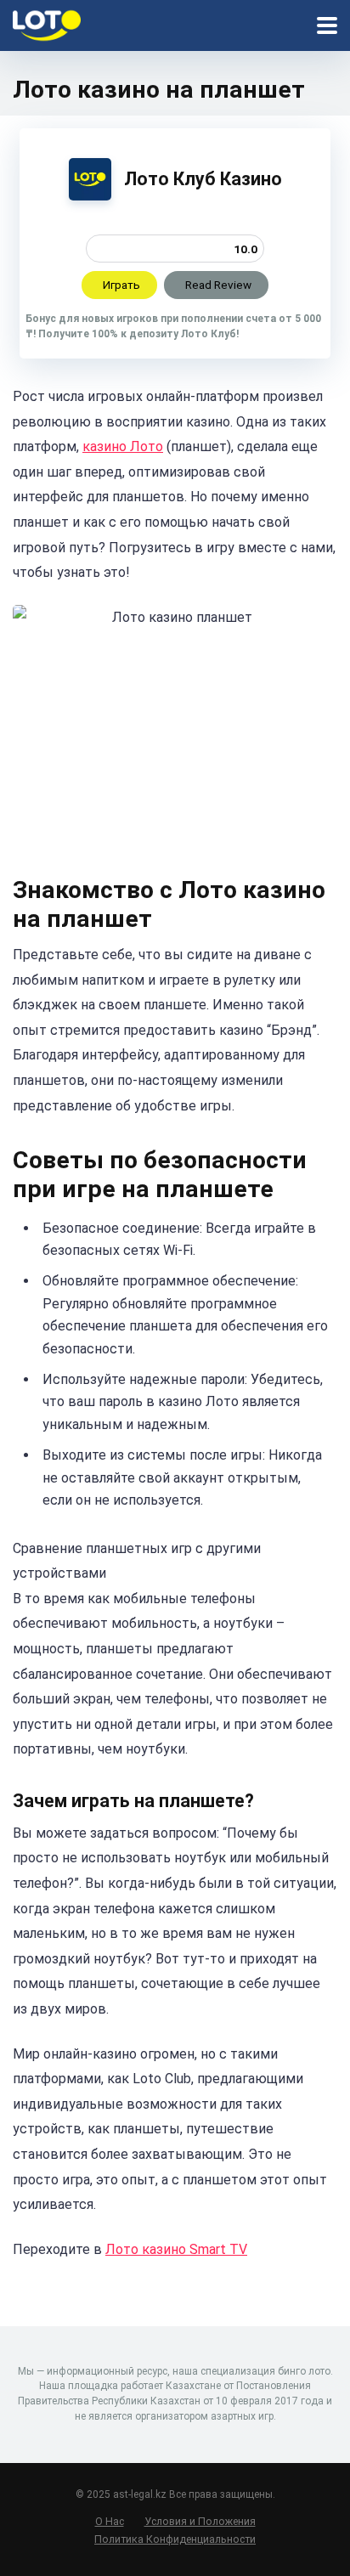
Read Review (218, 285)
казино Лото (123, 446)
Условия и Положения (200, 2521)
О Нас (110, 2521)
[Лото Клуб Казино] (90, 196)
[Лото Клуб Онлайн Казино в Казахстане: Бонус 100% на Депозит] (47, 23)
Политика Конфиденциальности (175, 2539)
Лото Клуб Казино (203, 179)
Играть (121, 285)
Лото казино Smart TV (176, 2249)
